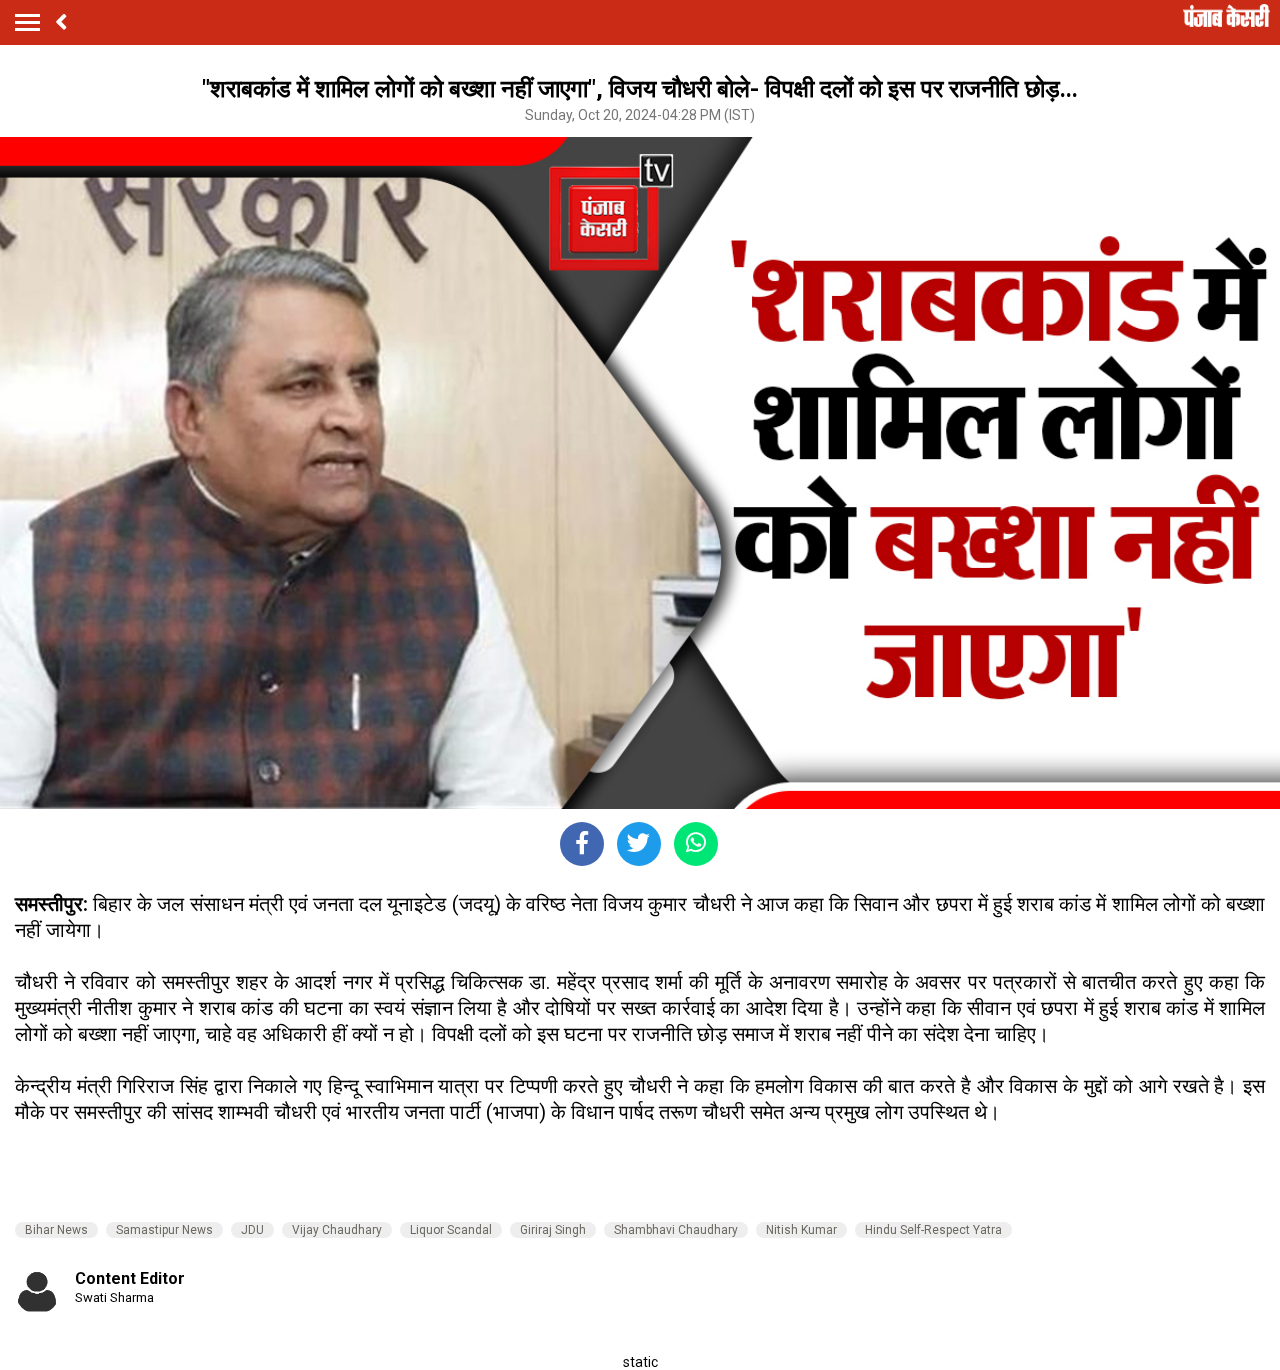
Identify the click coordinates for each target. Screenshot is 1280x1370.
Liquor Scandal (451, 1230)
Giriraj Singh (553, 1230)
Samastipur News (164, 1230)
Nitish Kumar (801, 1230)
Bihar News (56, 1230)
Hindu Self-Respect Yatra (933, 1230)
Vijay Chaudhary (337, 1230)
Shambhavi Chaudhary (676, 1230)
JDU (252, 1230)
